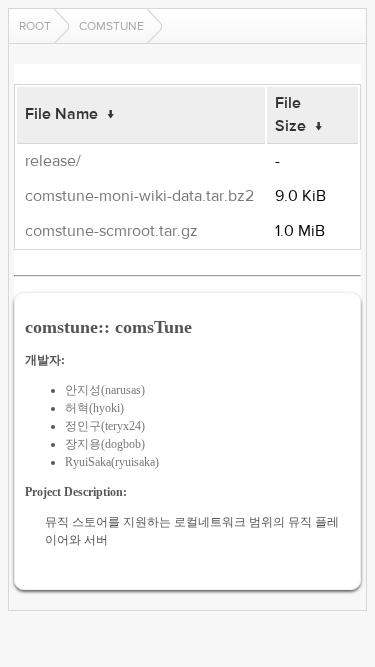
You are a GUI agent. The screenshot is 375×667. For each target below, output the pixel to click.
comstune (111, 26)
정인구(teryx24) (105, 426)
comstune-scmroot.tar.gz (111, 231)
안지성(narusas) (105, 390)
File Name (61, 114)
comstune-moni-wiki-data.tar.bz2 (139, 196)
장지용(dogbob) (105, 444)
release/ (53, 161)
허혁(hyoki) (94, 408)
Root (35, 26)
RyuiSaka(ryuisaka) (112, 462)
